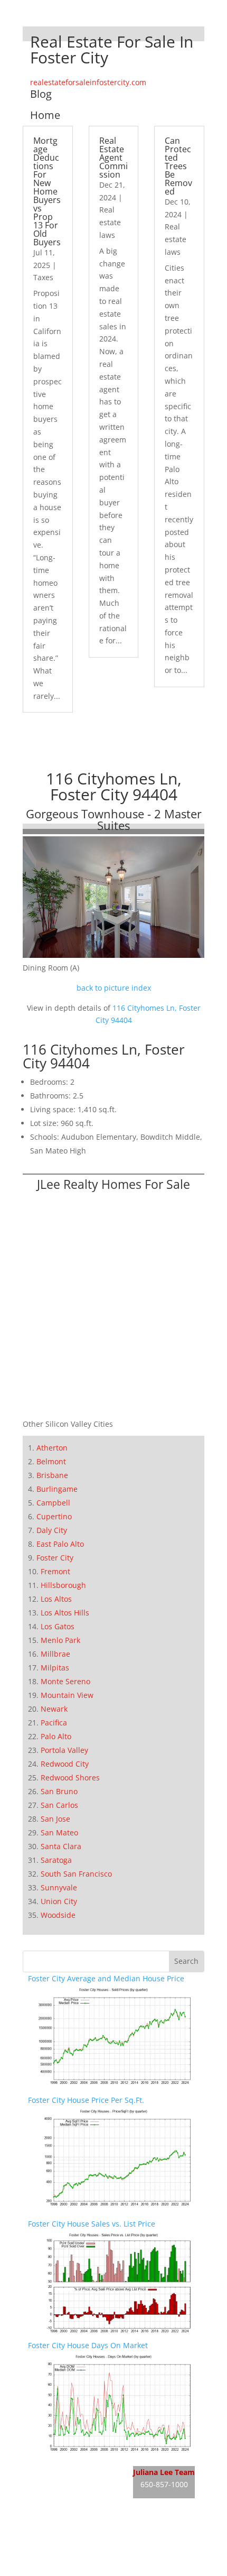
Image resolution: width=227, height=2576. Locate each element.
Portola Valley (64, 1750)
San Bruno (59, 1791)
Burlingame (57, 1489)
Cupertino (54, 1516)
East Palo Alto (60, 1544)
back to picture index (114, 988)
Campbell (53, 1503)
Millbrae (55, 1654)
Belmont (51, 1461)
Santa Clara (61, 1846)
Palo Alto (56, 1736)
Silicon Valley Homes (106, 2550)
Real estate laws (110, 222)
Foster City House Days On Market (88, 2345)
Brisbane (52, 1475)
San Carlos (59, 1805)
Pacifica (54, 1723)
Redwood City (65, 1764)
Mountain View (67, 1695)
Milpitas (55, 1668)
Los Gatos (58, 1626)
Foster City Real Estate (67, 2467)
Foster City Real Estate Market (81, 2506)
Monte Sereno (65, 1681)
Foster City (55, 1558)
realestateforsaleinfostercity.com (88, 82)
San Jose (55, 1819)
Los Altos (56, 1599)
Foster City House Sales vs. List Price (92, 2224)
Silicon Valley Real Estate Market (85, 2569)
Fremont (55, 1571)
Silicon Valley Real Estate (98, 2530)
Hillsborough (63, 1585)
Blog (41, 94)
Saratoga (56, 1860)
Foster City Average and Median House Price (106, 1978)
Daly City (52, 1530)
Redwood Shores (70, 1778)
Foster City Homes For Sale (75, 2486)
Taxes (43, 277)
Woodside (58, 1915)
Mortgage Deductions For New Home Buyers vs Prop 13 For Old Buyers (47, 191)
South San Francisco (76, 1874)
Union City (59, 1901)
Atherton (52, 1448)
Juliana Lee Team (164, 2472)
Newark (54, 1709)
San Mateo (59, 1832)
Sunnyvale (59, 1887)
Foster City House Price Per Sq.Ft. (86, 2100)
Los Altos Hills (65, 1613)
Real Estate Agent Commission (113, 158)
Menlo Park (60, 1640)
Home (45, 115)
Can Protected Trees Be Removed (178, 166)
